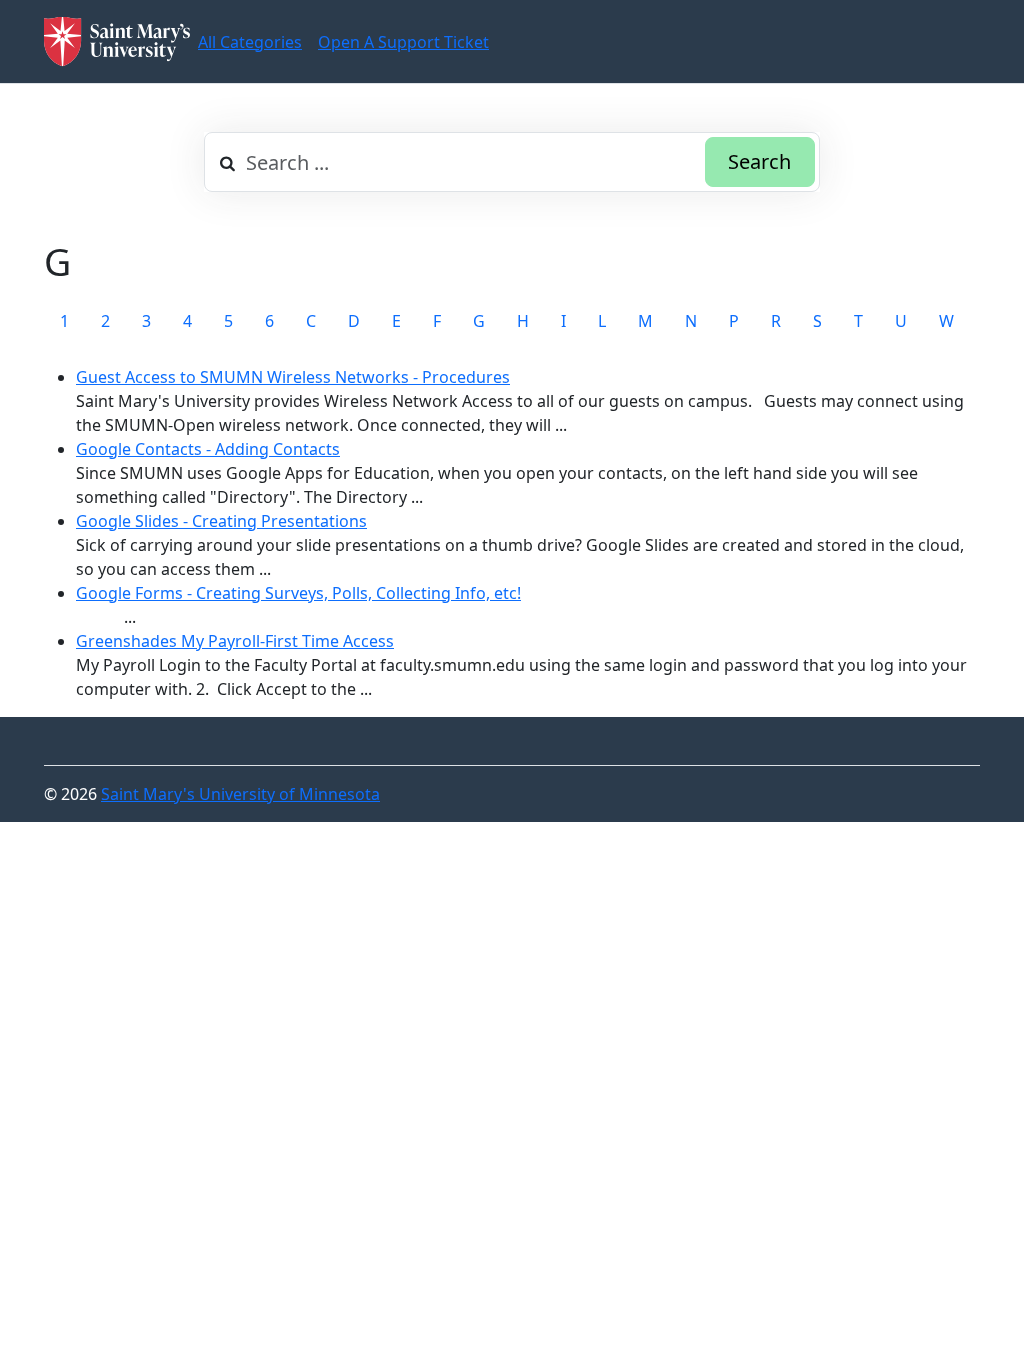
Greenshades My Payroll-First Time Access (235, 641)
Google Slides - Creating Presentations (221, 521)
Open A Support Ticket (403, 42)
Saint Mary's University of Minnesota (240, 794)
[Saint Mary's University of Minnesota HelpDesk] (117, 41)
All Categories (250, 42)
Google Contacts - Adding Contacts (208, 449)
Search (759, 161)
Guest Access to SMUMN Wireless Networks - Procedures (293, 377)
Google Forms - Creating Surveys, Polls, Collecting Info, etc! (298, 593)
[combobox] (512, 162)
